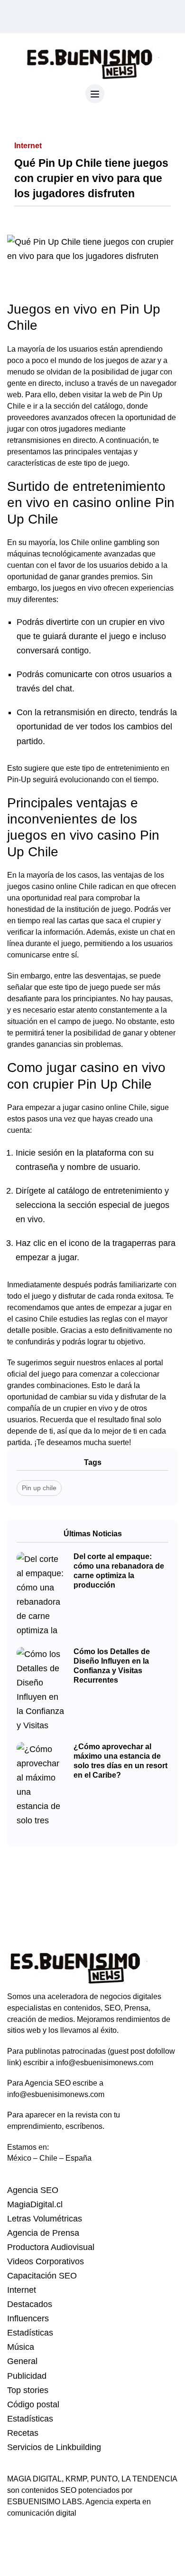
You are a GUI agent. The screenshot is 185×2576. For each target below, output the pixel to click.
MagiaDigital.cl (35, 2204)
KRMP (76, 2479)
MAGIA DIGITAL (34, 2479)
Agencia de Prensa (43, 2233)
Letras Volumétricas (45, 2219)
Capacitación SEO (42, 2276)
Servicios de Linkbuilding (54, 2447)
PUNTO (104, 2479)
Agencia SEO (33, 2190)
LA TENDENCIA (149, 2479)
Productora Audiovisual (51, 2247)
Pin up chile (39, 1488)
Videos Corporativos (46, 2261)
